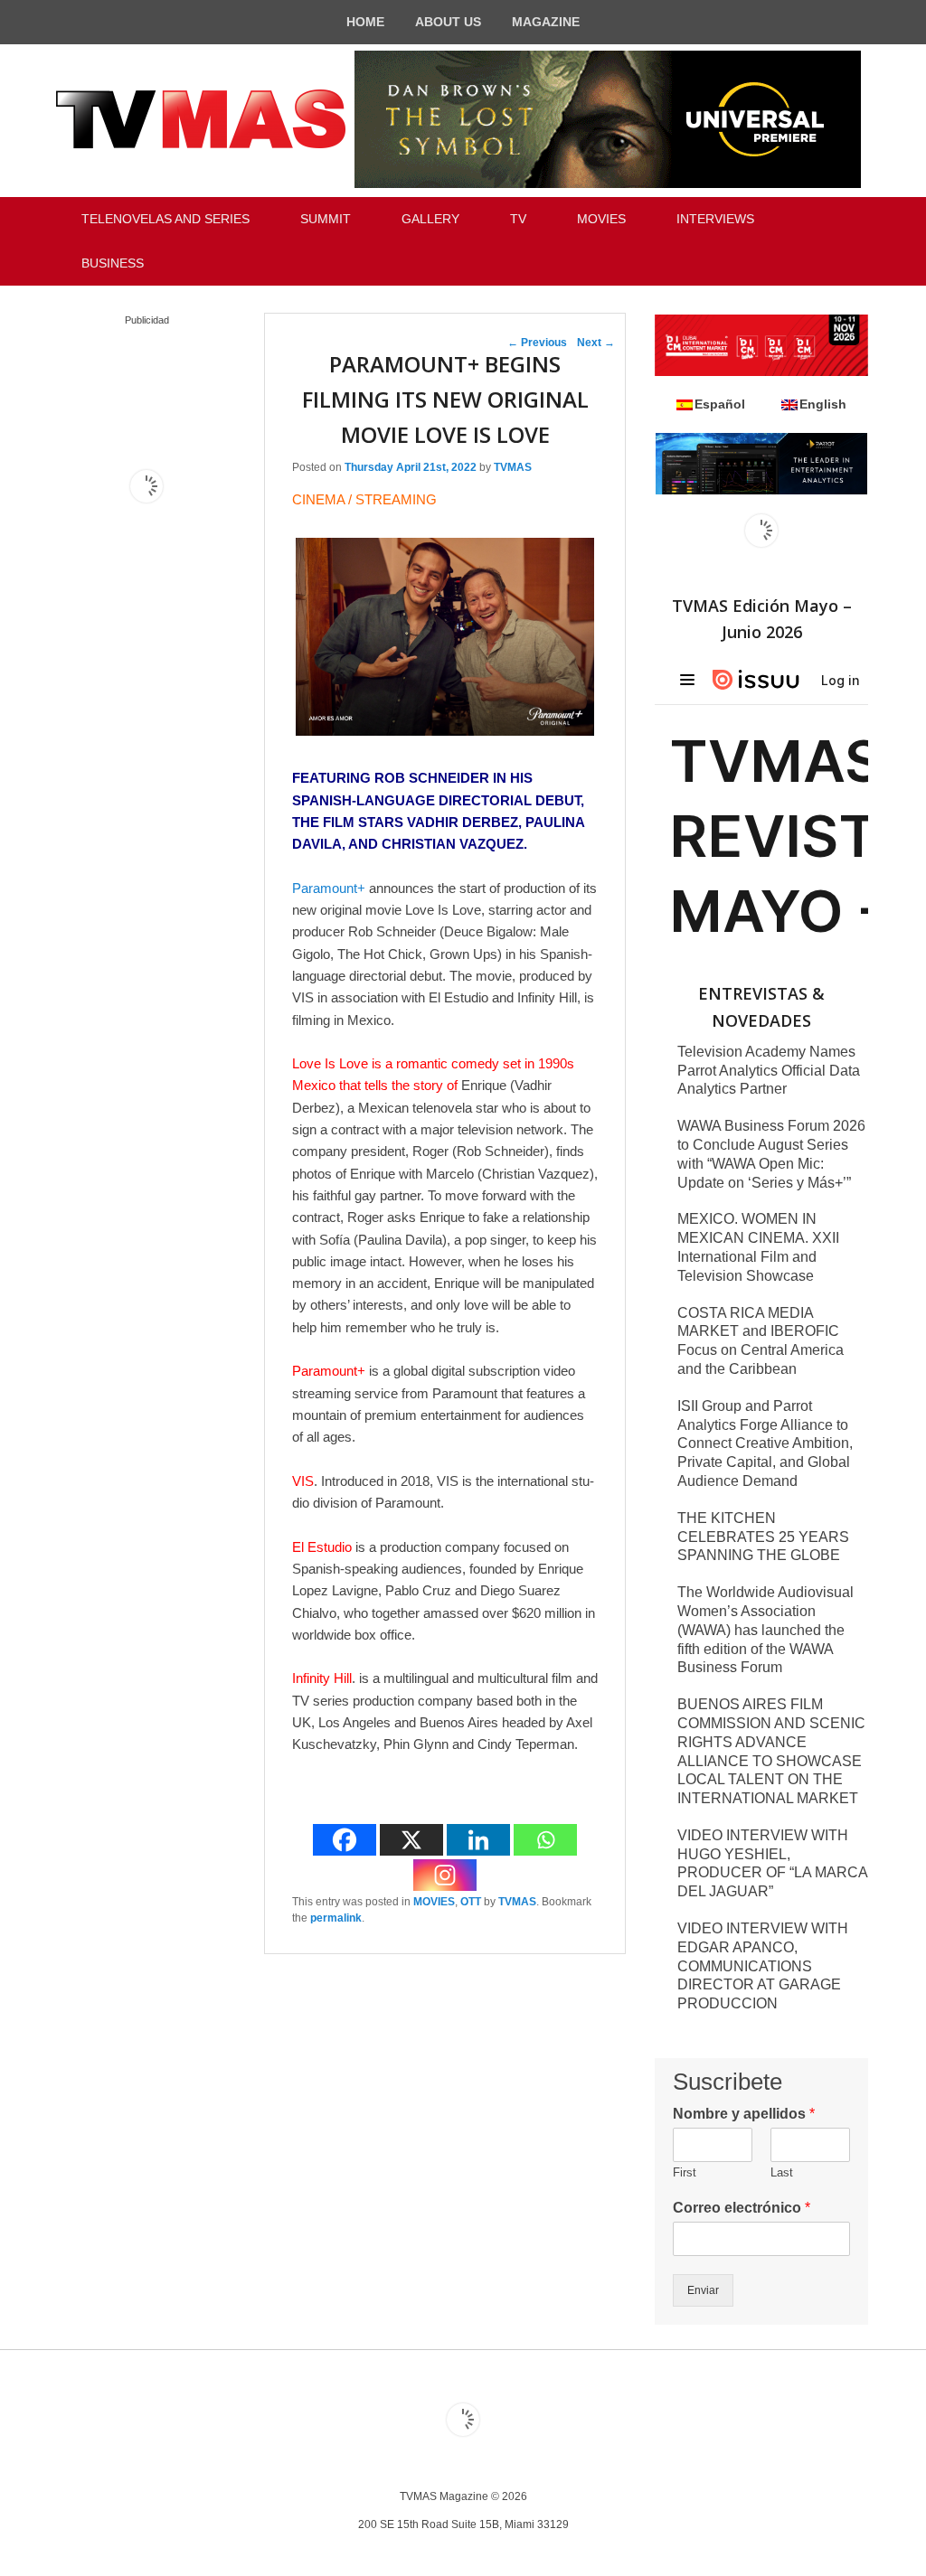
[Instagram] (445, 1875)
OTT (471, 1902)
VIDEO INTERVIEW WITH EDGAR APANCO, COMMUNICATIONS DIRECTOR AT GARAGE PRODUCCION (763, 1966)
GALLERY (430, 219)
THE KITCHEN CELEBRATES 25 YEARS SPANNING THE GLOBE (763, 1537)
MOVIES (601, 219)
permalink (336, 1918)
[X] (411, 1840)
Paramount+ (329, 888)
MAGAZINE (546, 22)
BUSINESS (113, 263)
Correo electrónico (742, 2208)
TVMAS (513, 467)
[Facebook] (345, 1840)
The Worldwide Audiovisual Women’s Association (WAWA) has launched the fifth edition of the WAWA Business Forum (765, 1630)
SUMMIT (326, 219)
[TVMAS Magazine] (201, 119)
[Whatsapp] (545, 1840)
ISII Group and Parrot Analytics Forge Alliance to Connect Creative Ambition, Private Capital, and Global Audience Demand (765, 1443)
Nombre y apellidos (744, 2114)
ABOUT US (448, 22)
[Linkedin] (478, 1840)
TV (518, 219)
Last (782, 2172)
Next (596, 343)
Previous (537, 343)
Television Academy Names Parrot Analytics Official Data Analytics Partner (769, 1071)
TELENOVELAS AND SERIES (165, 219)
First (685, 2172)
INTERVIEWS (715, 219)
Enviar (703, 2290)
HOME (365, 22)
